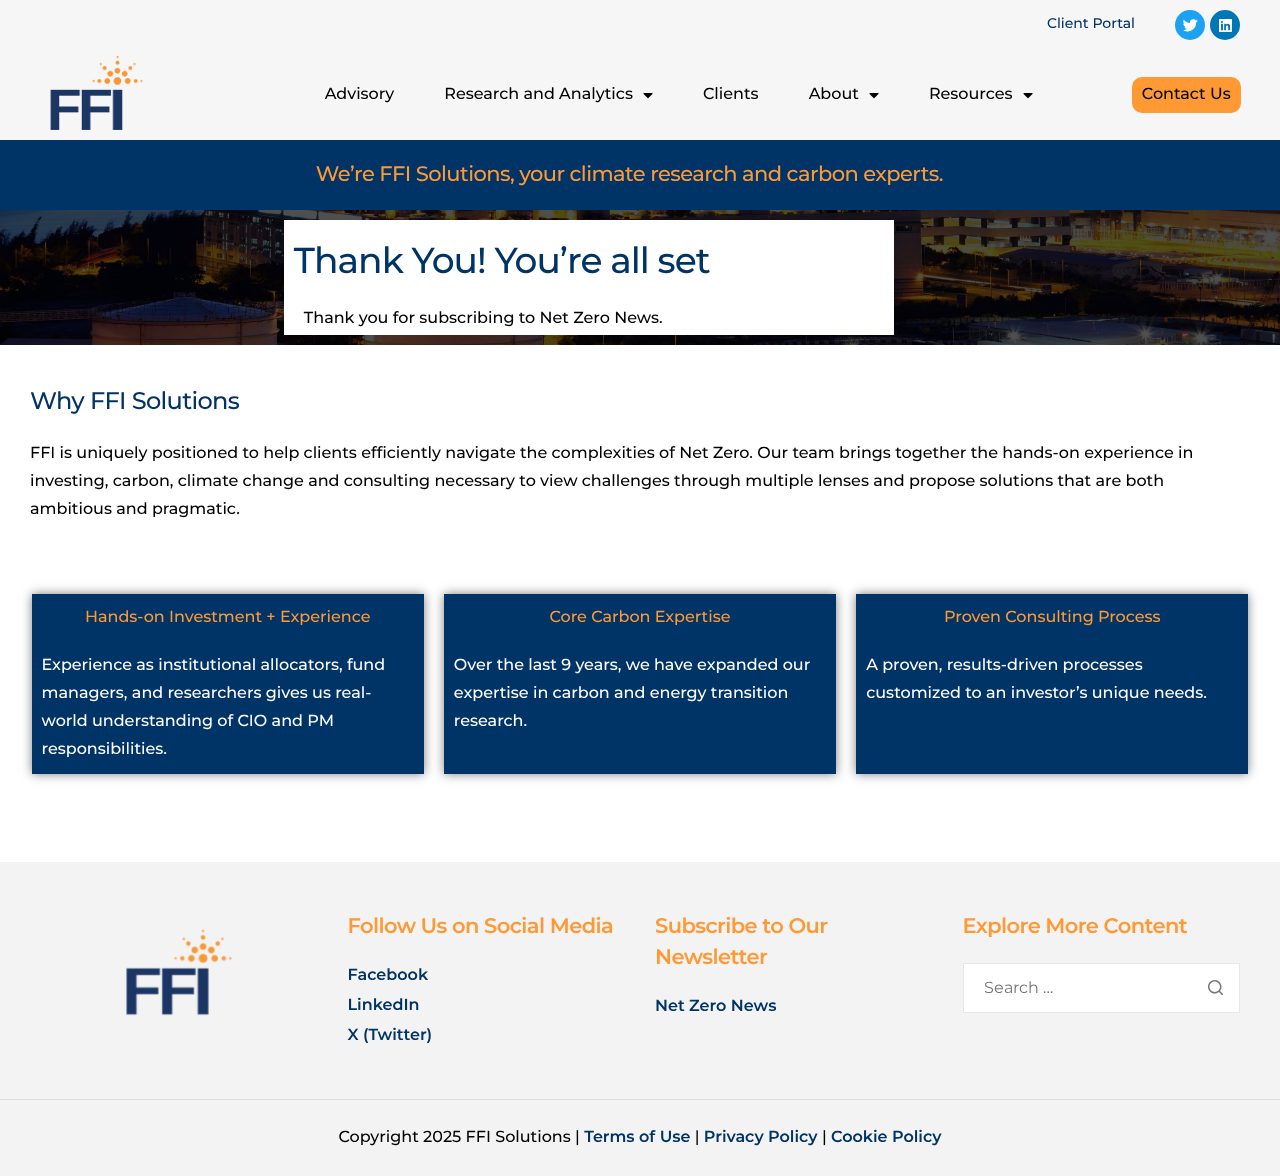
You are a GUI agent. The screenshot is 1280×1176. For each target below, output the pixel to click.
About (834, 94)
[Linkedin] (1225, 25)
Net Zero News (715, 1006)
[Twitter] (1190, 25)
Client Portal (1091, 23)
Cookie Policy (886, 1137)
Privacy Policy (761, 1137)
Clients (731, 94)
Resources (971, 94)
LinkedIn (386, 1005)
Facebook (388, 975)
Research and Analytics (538, 94)
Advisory (360, 94)
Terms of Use (637, 1137)
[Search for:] (1102, 988)
